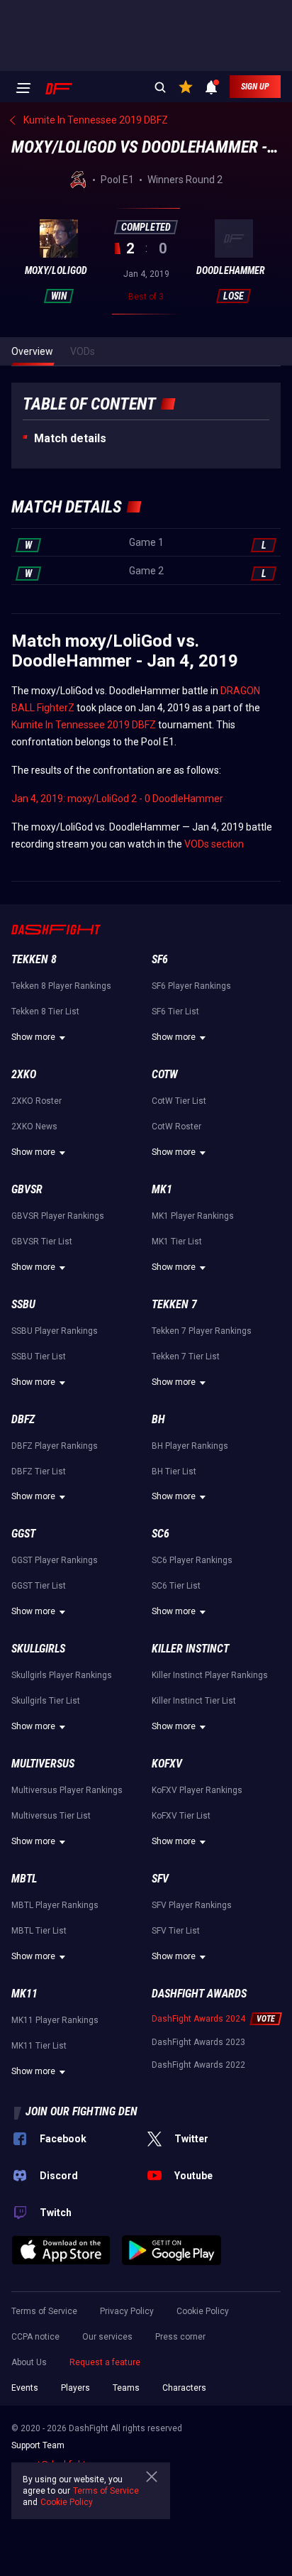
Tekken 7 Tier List (186, 1356)
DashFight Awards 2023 (198, 2042)
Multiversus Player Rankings (67, 1790)
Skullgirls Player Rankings (62, 1675)
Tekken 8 (34, 959)
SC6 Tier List (176, 1586)
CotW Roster (176, 1127)
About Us (29, 2362)
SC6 (161, 1534)
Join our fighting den (82, 2111)
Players (75, 2388)
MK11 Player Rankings (55, 2020)
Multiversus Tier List (51, 1816)
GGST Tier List (39, 1586)
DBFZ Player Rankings (55, 1446)
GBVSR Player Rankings (58, 1216)
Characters (184, 2388)
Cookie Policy (203, 2311)
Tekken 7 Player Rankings (202, 1331)
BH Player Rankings (190, 1446)
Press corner (180, 2337)
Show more (33, 1037)
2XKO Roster (36, 1101)
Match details (70, 438)
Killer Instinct (190, 1649)
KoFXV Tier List (181, 1816)
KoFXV (167, 1764)
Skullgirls (38, 1649)
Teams (126, 2388)
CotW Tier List (179, 1101)
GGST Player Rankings (55, 1560)
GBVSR (27, 1189)
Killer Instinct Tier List (194, 1701)
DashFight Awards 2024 (198, 2019)
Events (25, 2388)
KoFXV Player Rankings (197, 1790)
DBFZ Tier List (39, 1471)
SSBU (23, 1304)
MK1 (162, 1189)
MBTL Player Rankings (55, 1905)
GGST (23, 1534)
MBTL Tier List (39, 1931)
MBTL (24, 1879)
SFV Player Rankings (192, 1905)
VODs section (214, 844)
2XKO (24, 1074)
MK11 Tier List (39, 2046)
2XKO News (34, 1127)
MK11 (24, 1994)
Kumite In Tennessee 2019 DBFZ (84, 725)
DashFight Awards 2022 (198, 2065)
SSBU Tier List (39, 1356)
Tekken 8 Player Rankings (61, 986)
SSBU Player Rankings (55, 1331)
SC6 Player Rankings (192, 1560)
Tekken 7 (174, 1304)
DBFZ (23, 1419)
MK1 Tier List (177, 1242)
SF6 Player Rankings (191, 986)
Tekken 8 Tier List (45, 1012)
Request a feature (105, 2362)
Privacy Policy (127, 2311)
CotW (165, 1074)
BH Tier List (174, 1471)
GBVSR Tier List (42, 1242)
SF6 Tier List (175, 1012)
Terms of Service (44, 2311)
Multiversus (43, 1764)
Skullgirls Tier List (46, 1701)
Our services (107, 2337)
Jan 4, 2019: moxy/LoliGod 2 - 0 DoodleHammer (117, 799)
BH (158, 1419)
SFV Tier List (176, 1931)
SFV (160, 1879)
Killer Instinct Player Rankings (210, 1675)
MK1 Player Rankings (193, 1216)
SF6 (160, 959)
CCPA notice (35, 2337)
